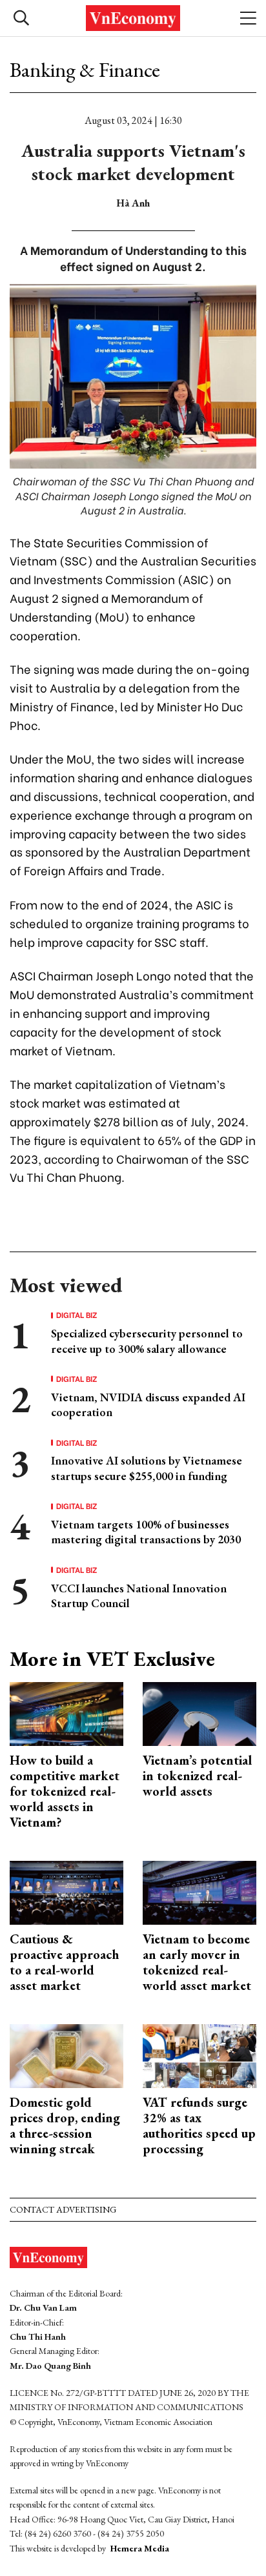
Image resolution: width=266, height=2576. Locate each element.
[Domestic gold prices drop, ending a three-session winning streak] (66, 2054)
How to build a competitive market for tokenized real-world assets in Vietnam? (65, 1791)
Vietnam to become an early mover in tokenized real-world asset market (197, 1962)
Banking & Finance (85, 70)
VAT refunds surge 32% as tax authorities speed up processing (199, 2125)
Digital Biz (77, 1315)
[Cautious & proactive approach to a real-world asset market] (66, 1891)
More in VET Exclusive (112, 1659)
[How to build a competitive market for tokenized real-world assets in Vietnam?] (66, 1712)
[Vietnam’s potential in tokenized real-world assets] (200, 1712)
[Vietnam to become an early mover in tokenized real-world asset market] (200, 1891)
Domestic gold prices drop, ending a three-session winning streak (65, 2125)
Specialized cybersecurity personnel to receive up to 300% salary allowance (147, 1341)
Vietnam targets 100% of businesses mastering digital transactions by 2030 (146, 1532)
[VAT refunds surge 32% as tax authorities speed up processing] (200, 2054)
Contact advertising (63, 2209)
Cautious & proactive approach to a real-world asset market (64, 1962)
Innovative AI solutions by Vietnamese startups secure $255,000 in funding (147, 1468)
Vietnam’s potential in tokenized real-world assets (197, 1776)
